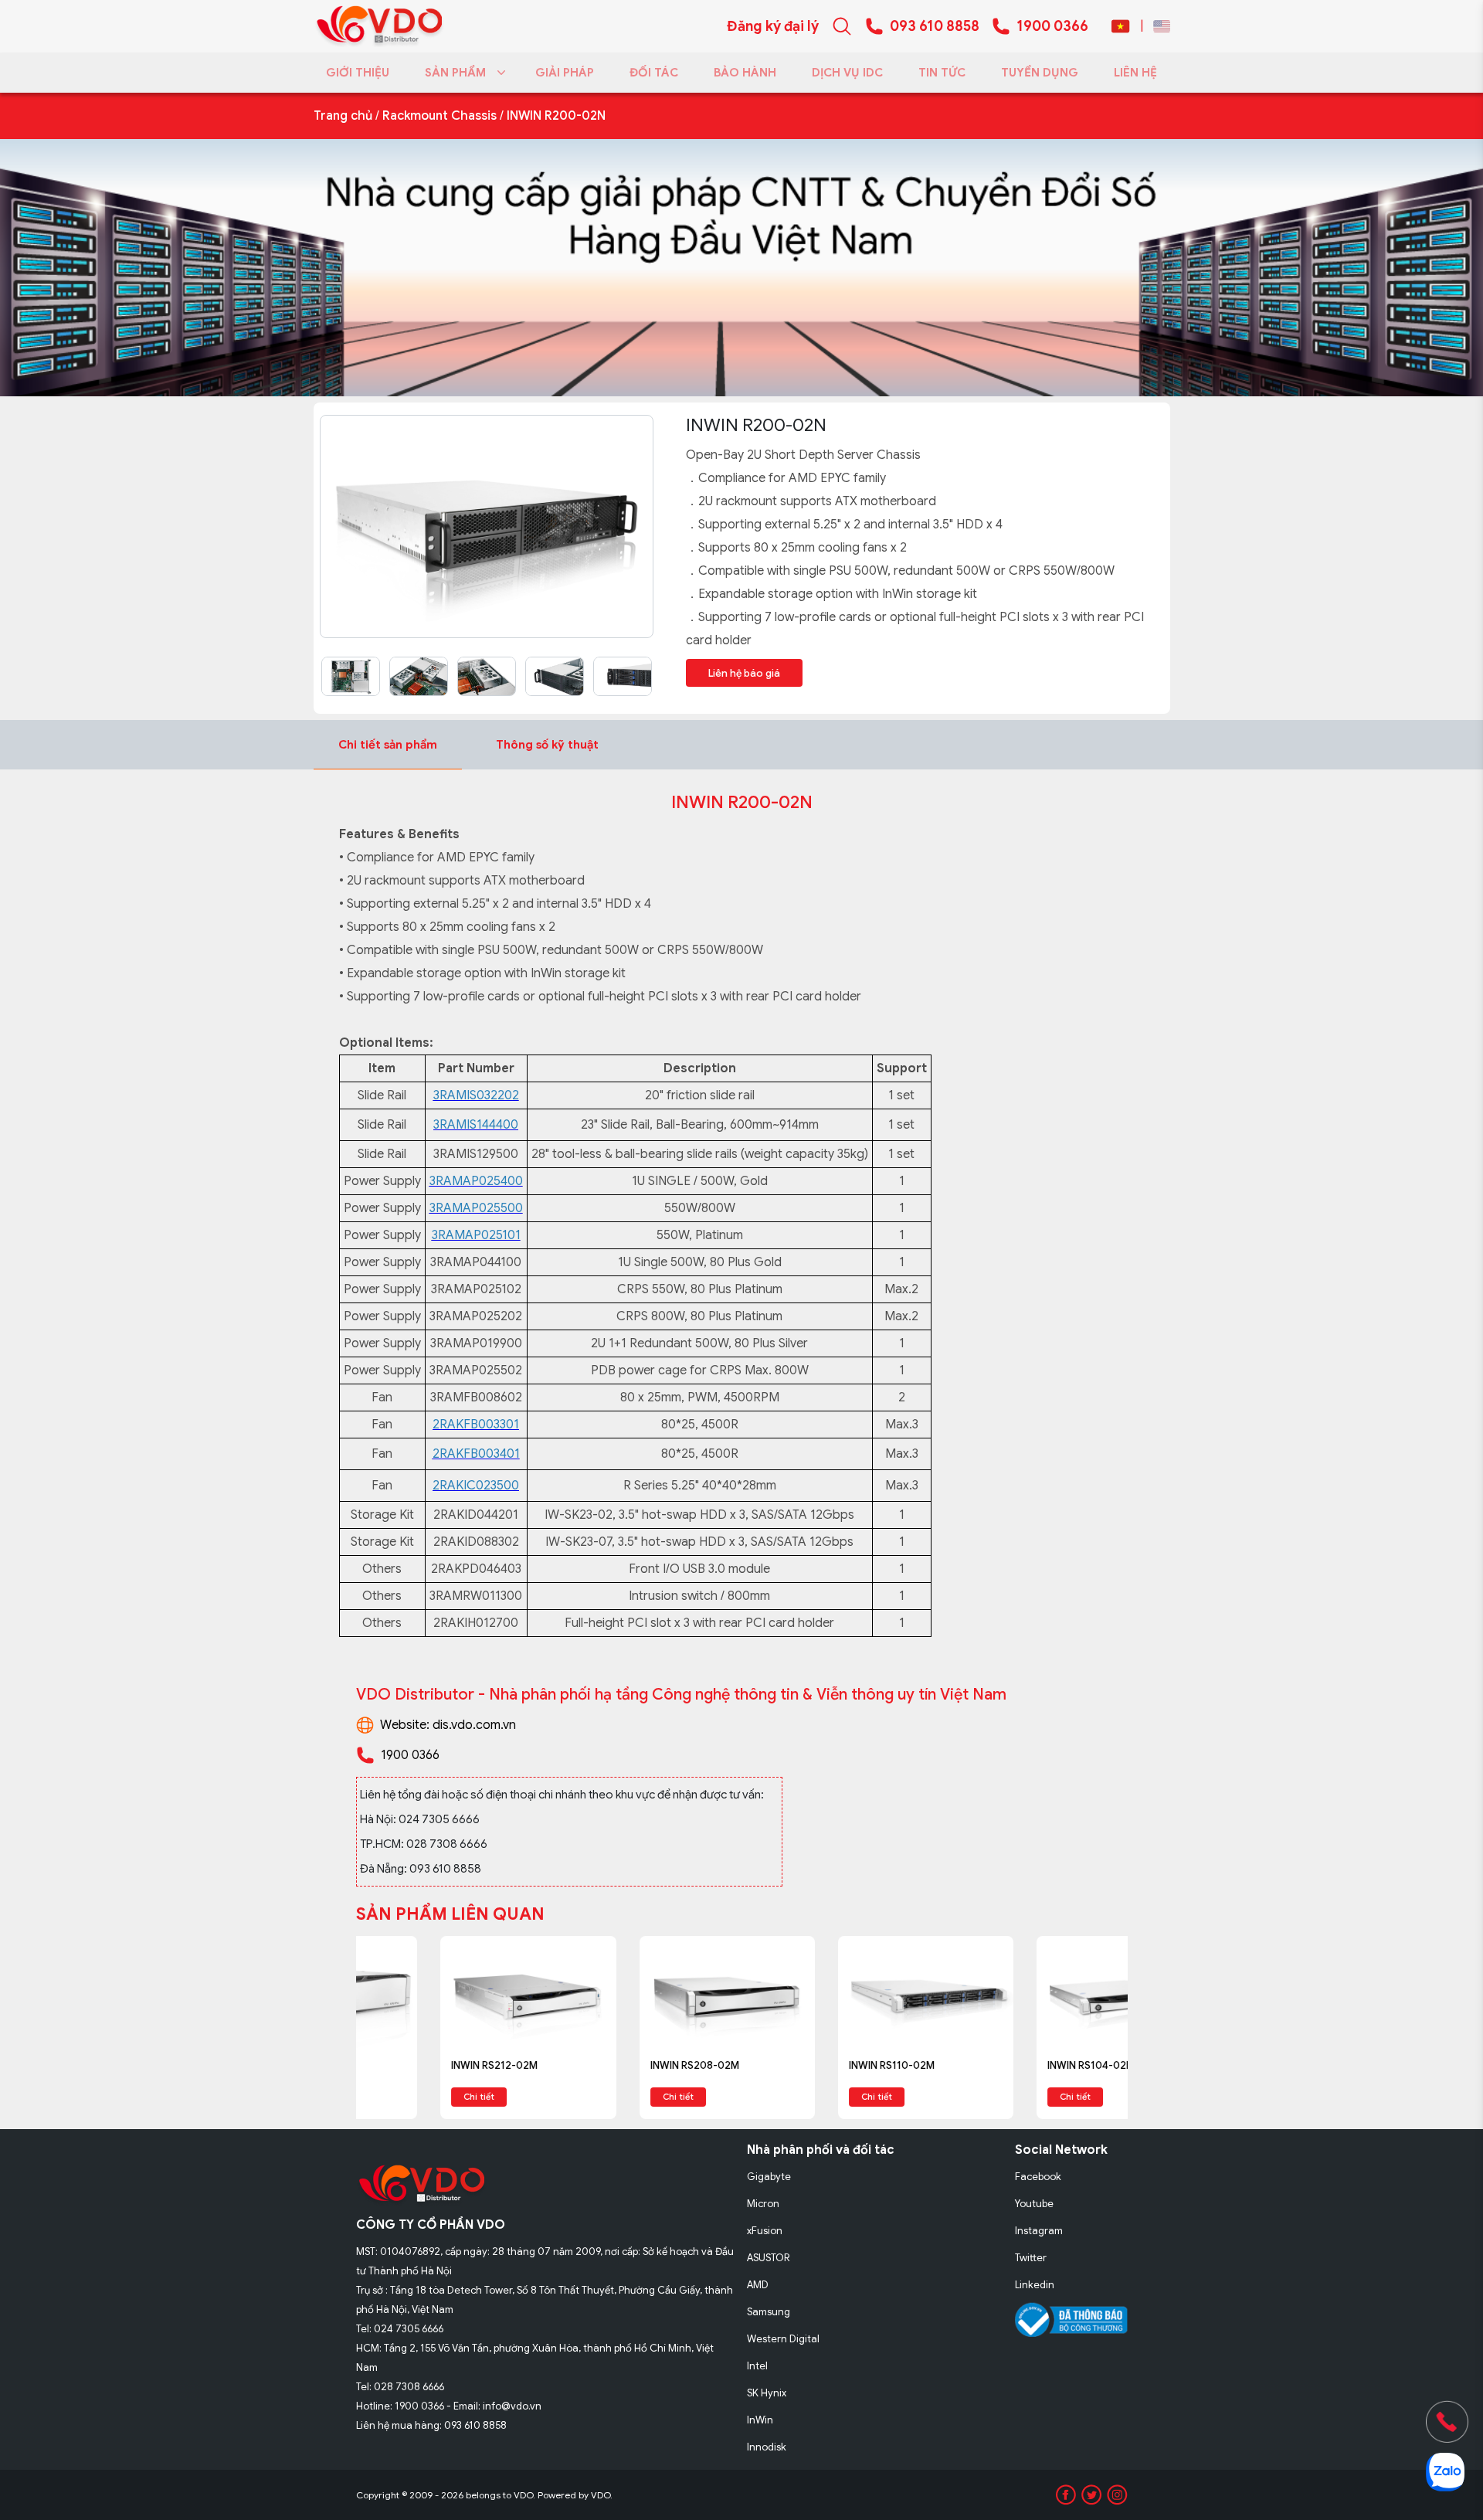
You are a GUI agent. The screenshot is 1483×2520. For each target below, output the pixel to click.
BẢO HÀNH (745, 73)
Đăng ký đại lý (773, 26)
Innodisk (767, 2447)
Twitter (1031, 2258)
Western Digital (783, 2339)
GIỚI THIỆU (358, 73)
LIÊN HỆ (1135, 73)
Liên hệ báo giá (744, 673)
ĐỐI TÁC (654, 73)
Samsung (769, 2312)
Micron (763, 2204)
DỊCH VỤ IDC (847, 73)
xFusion (765, 2231)
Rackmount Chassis (439, 116)
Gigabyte (769, 2177)
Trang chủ (343, 116)
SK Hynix (767, 2393)
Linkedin (1035, 2285)
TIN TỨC (942, 73)
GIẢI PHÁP (565, 73)
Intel (757, 2366)
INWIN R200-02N (556, 116)
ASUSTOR (769, 2258)
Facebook (1038, 2177)
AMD (758, 2285)
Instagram (1039, 2231)
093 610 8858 (935, 26)
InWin (760, 2420)
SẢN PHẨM (455, 73)
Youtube (1034, 2204)
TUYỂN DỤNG (1040, 73)
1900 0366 (1052, 26)
